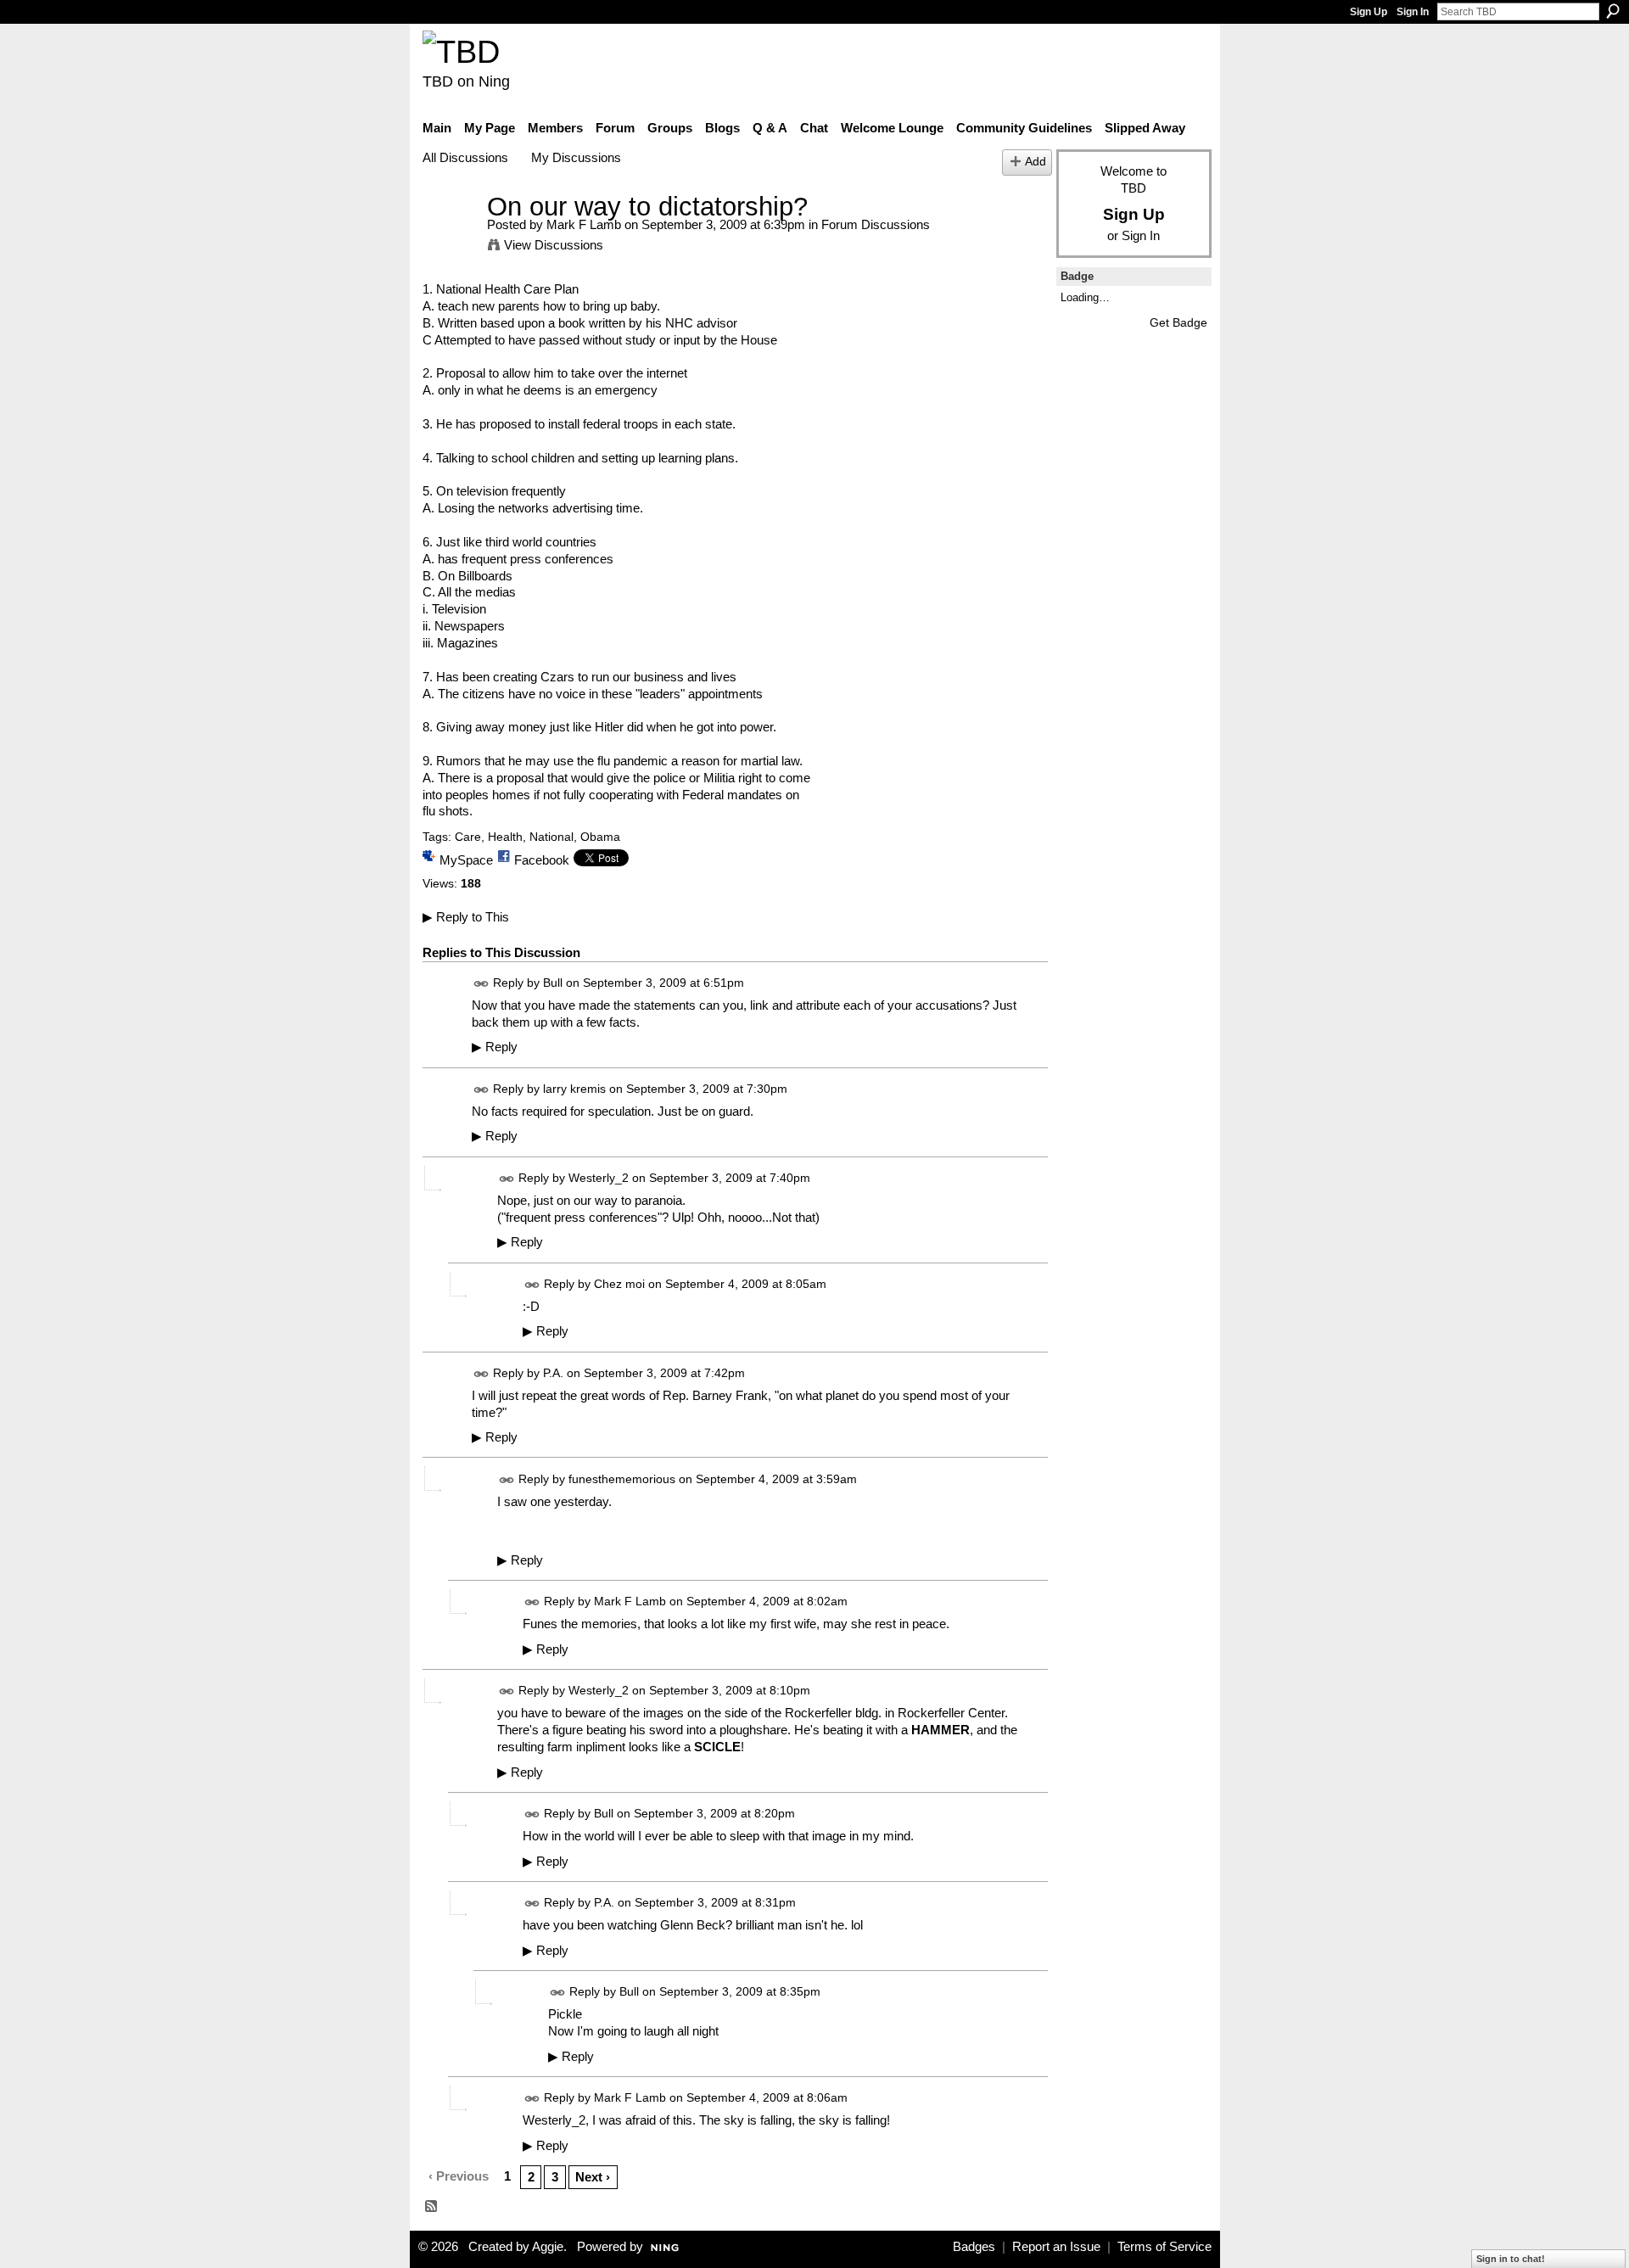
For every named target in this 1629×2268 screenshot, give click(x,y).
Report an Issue (1056, 2247)
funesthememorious (622, 1479)
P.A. (553, 1373)
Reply (495, 1047)
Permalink (481, 984)
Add (1036, 162)
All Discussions (465, 157)
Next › (593, 2177)
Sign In (1413, 12)
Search (1613, 11)
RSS (432, 2207)
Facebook (542, 860)
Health (505, 837)
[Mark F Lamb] (450, 238)
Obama (600, 837)
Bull (553, 983)
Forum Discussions (876, 224)
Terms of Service (1164, 2247)
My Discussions (576, 157)
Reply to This (466, 917)
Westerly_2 (599, 1178)
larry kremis (574, 1089)
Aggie (548, 2247)
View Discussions (554, 245)
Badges (974, 2247)
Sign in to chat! (1511, 2259)
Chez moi (619, 1284)
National (551, 837)
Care (468, 837)
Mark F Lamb (584, 224)
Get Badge (1178, 322)
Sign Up (1369, 12)
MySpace (466, 860)
